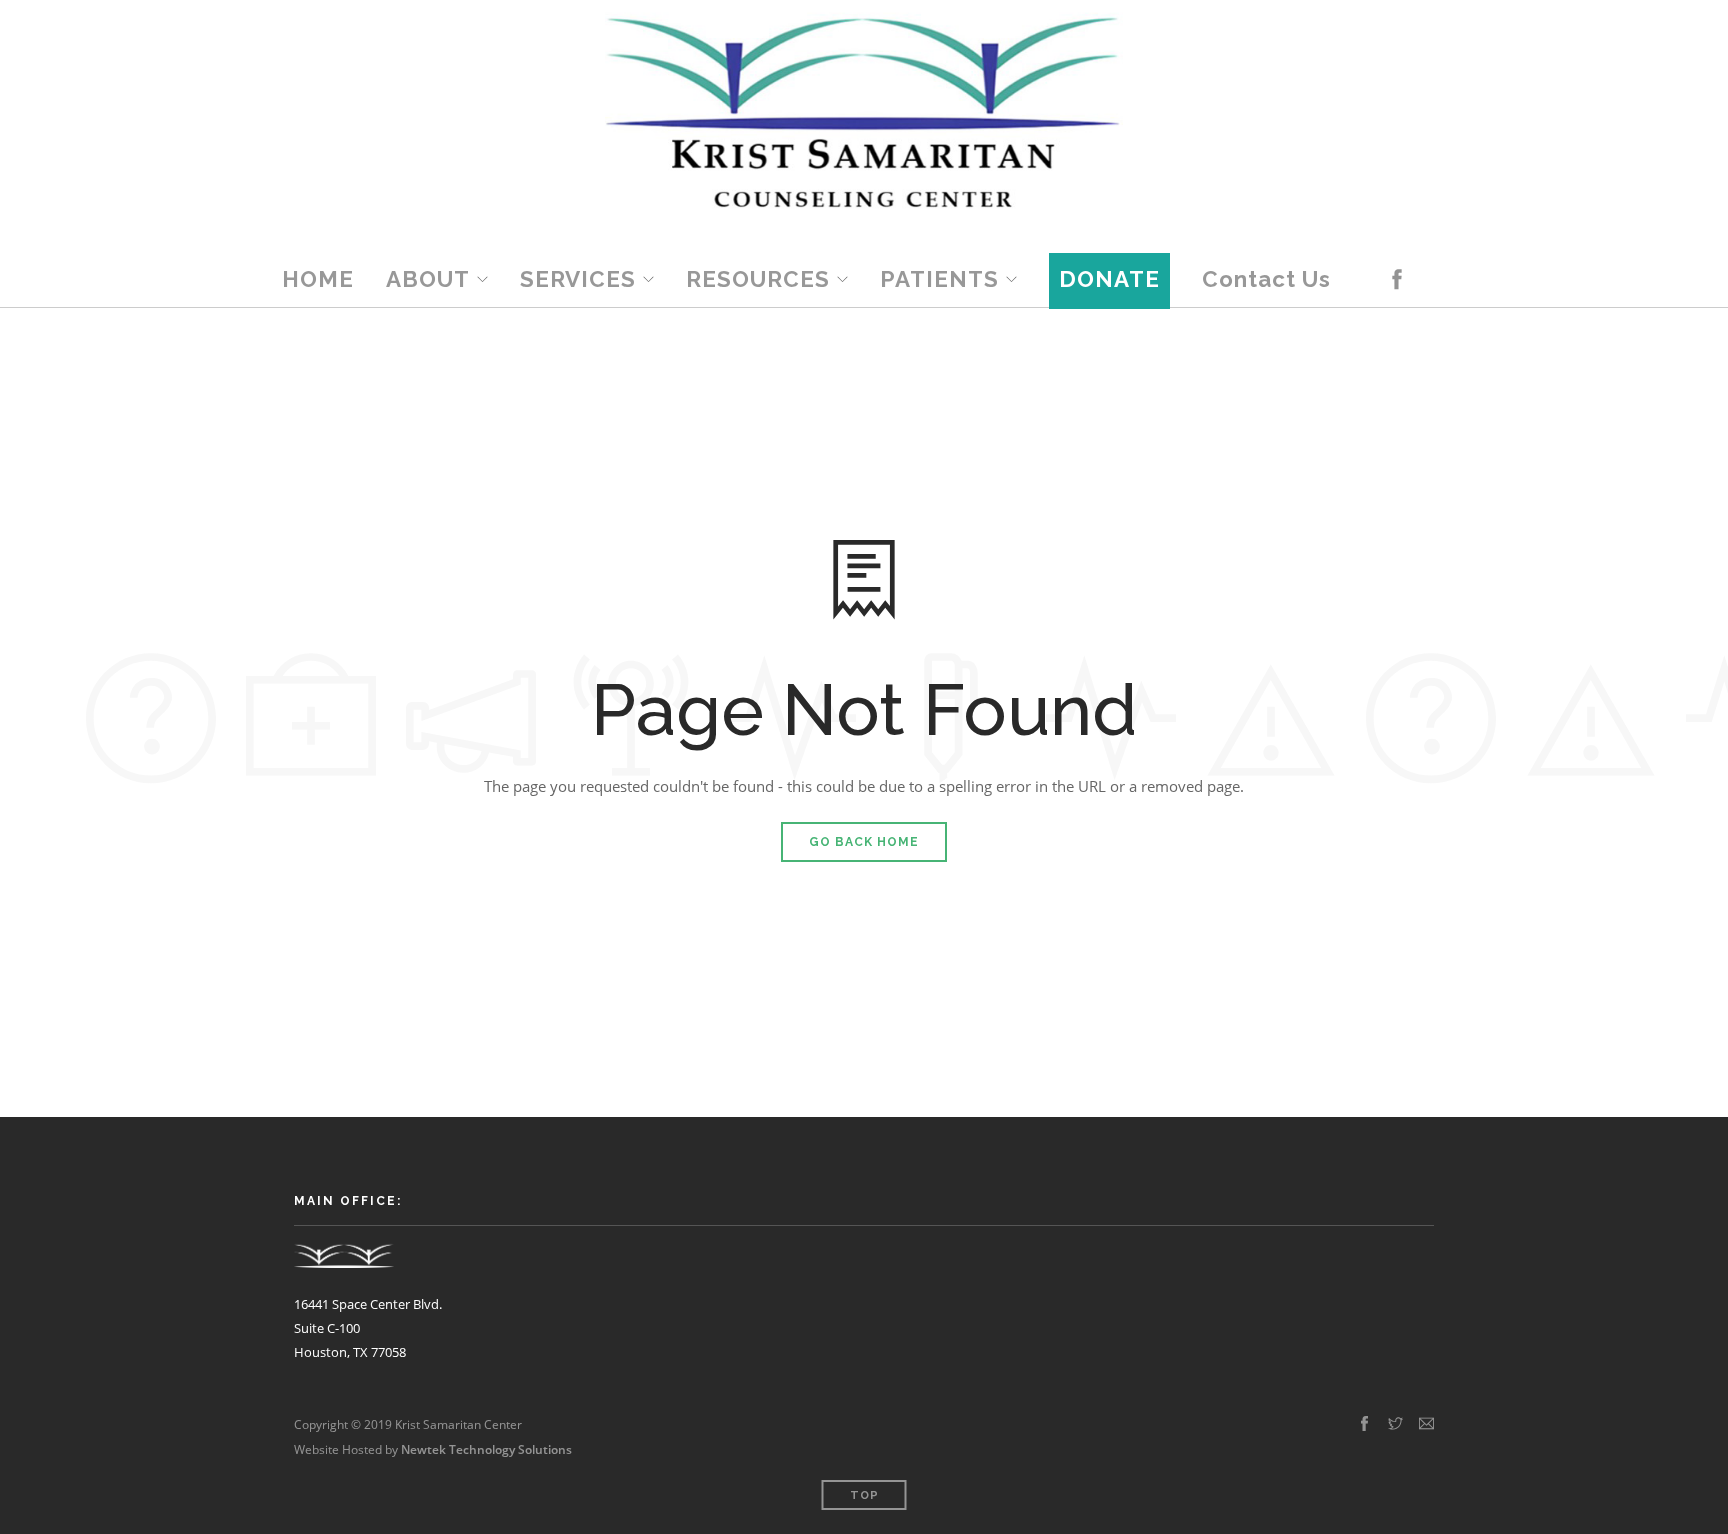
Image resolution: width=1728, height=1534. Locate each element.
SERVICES (578, 279)
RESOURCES (758, 279)
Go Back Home (864, 842)
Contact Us (1266, 279)
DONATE (1109, 279)
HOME (318, 279)
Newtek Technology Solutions (486, 1449)
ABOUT (428, 279)
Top (864, 1495)
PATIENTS (939, 279)
